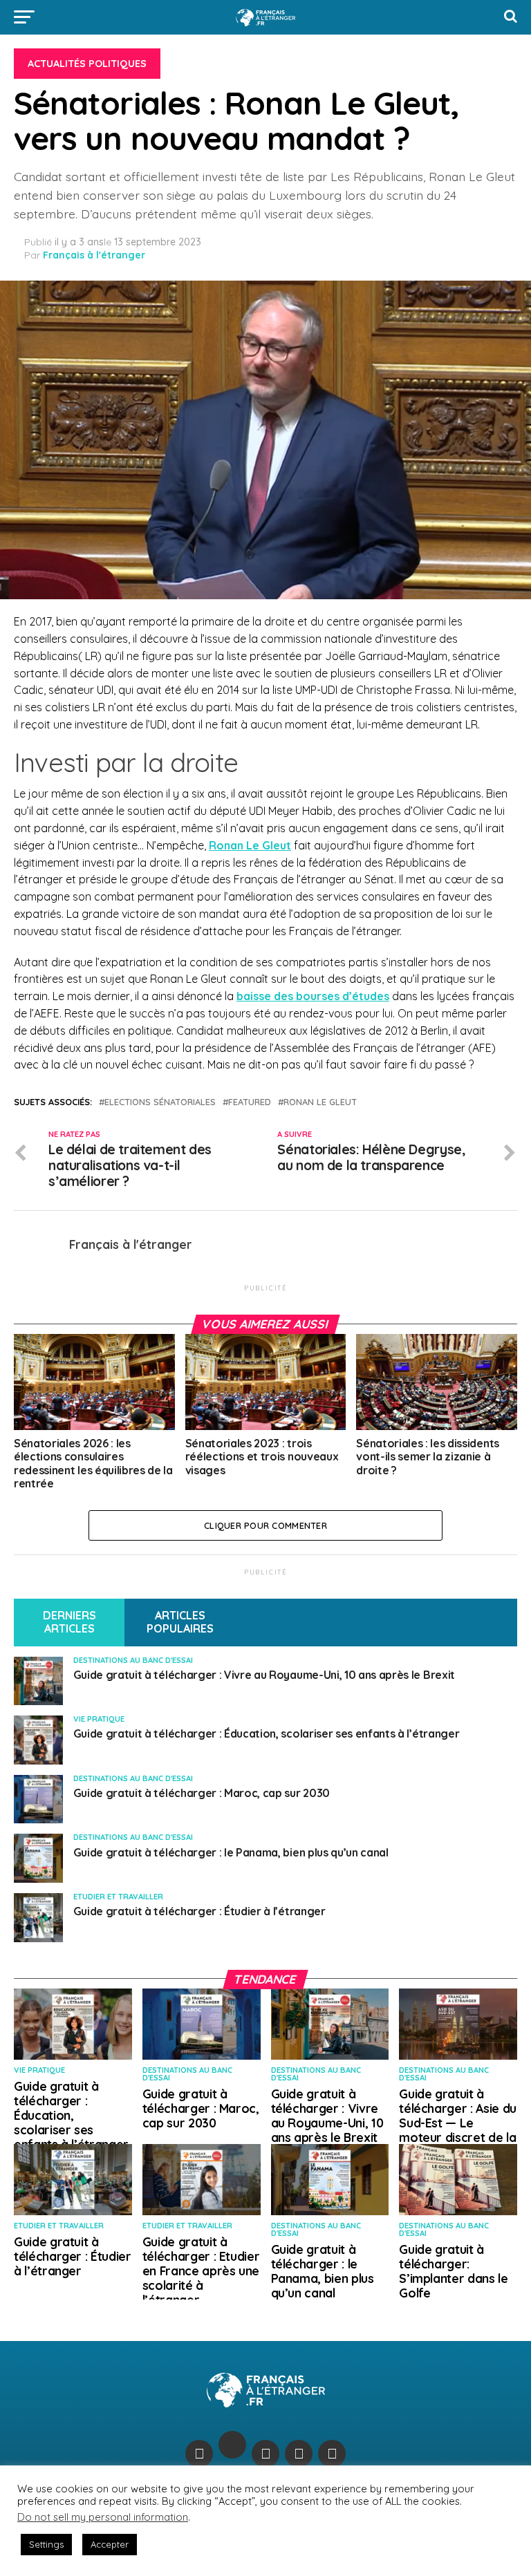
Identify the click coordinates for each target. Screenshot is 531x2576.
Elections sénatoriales (160, 1102)
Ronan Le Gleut (250, 845)
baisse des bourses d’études (313, 996)
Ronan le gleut (320, 1102)
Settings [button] (46, 2544)
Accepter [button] (110, 2544)
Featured (250, 1102)
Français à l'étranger (94, 255)
